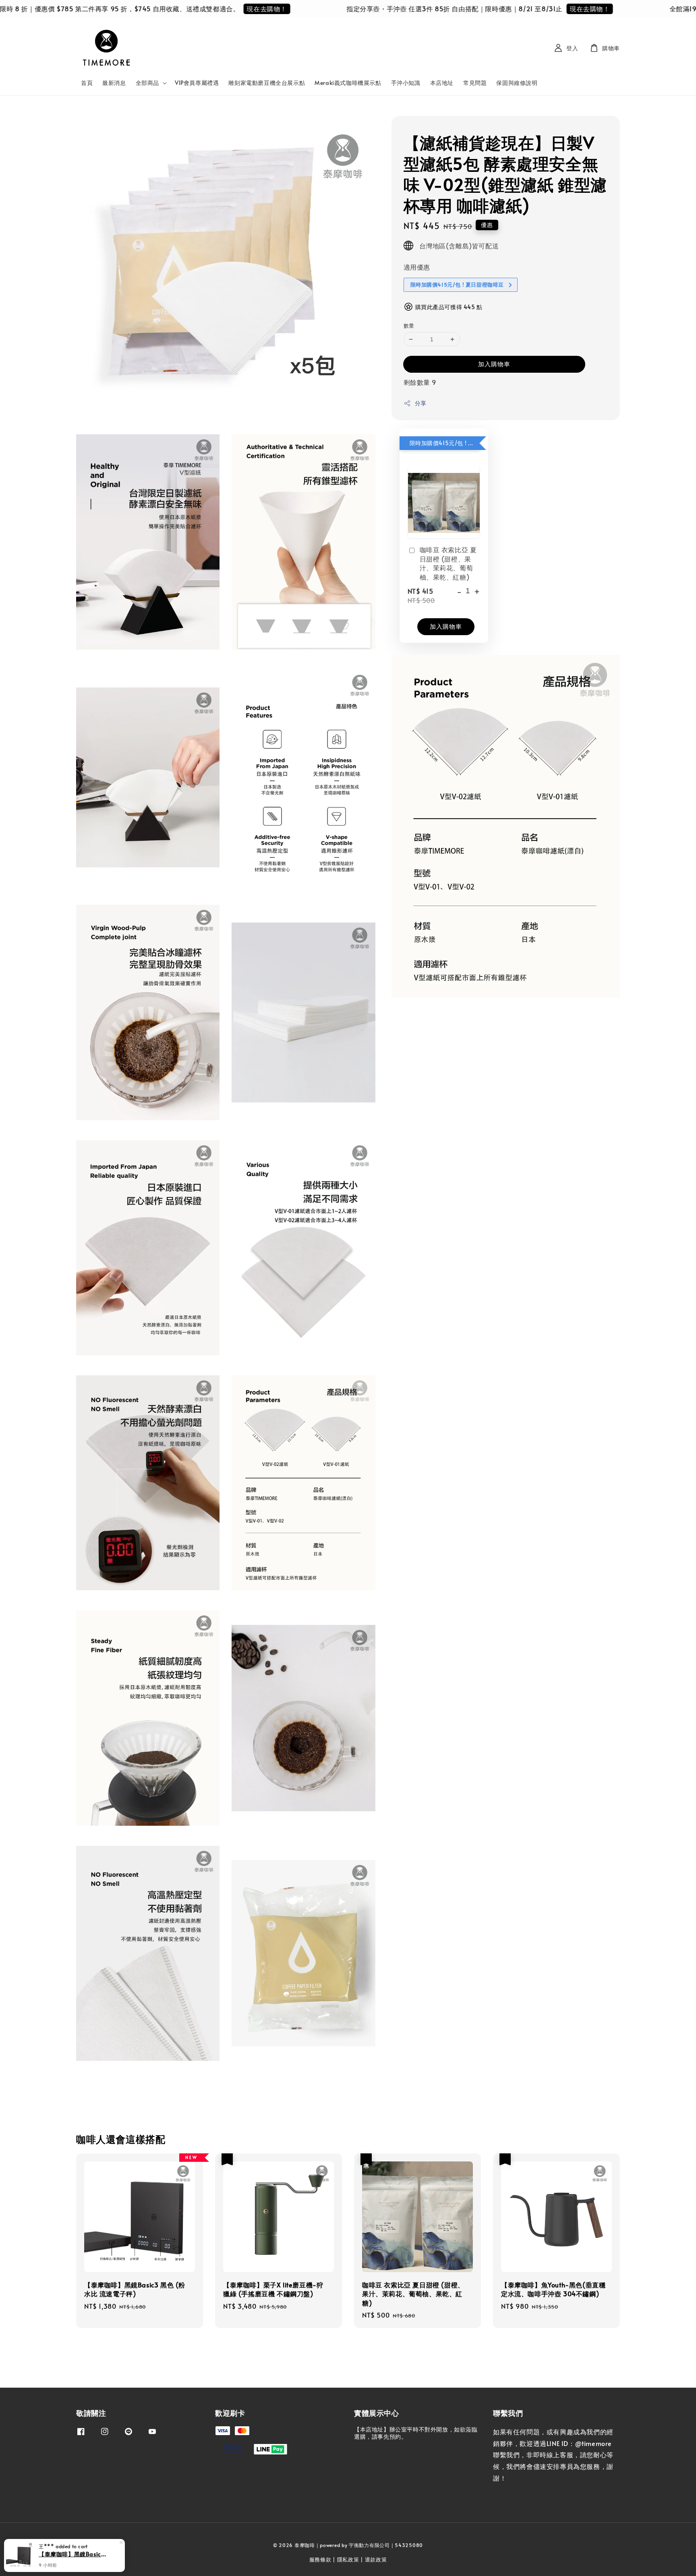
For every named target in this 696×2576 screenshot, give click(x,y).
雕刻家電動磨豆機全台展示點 (267, 83)
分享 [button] (421, 403)
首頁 (87, 83)
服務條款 (320, 2559)
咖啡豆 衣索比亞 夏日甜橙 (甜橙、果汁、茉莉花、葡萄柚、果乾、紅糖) (448, 563)
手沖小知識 (406, 83)
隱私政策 (348, 2559)
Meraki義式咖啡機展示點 (348, 83)
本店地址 (442, 83)
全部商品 (147, 83)
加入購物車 (494, 364)
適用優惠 (417, 267)
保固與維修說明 (517, 83)
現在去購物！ (208, 8)
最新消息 (114, 83)
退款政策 (376, 2559)
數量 (409, 326)
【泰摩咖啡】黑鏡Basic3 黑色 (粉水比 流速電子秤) (74, 2554)
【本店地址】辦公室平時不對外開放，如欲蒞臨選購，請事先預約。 (416, 2433)
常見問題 (475, 83)
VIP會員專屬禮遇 (197, 83)
